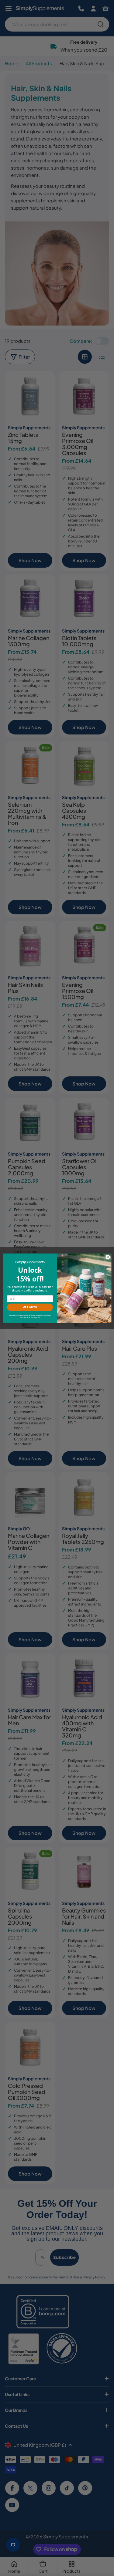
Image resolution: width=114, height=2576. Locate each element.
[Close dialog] (108, 1257)
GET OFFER (30, 1307)
